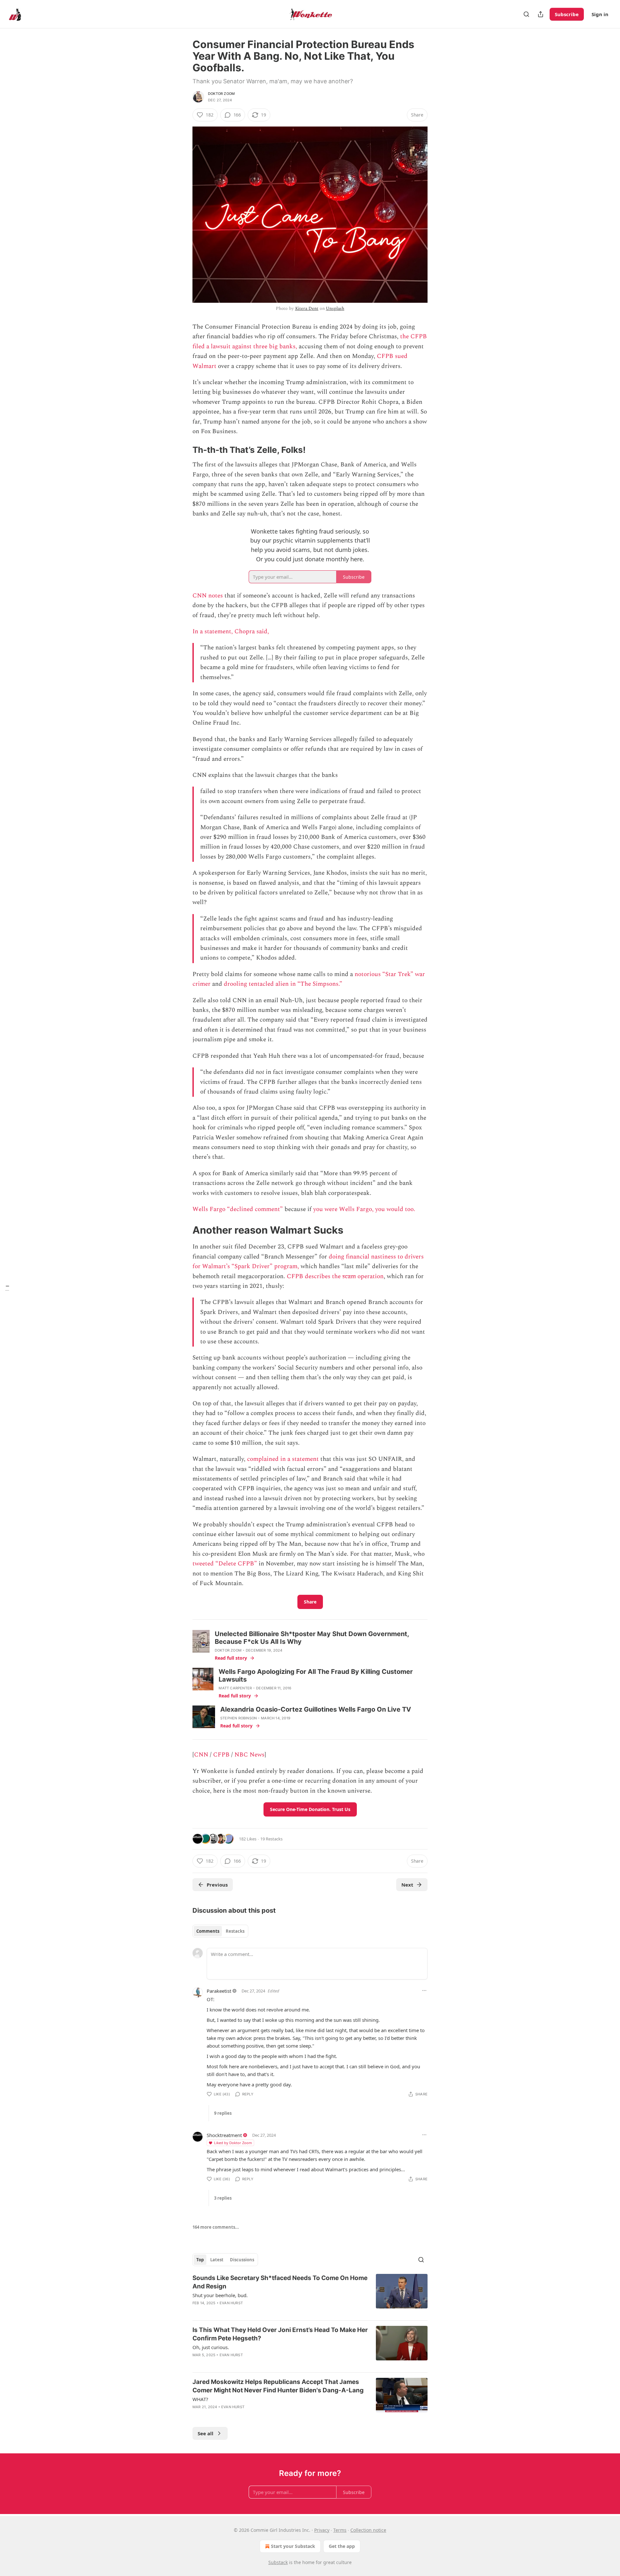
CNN (202, 1755)
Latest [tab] (217, 2260)
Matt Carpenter (235, 1688)
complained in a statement (282, 1459)
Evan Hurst (231, 2303)
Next (407, 1885)
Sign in (600, 14)
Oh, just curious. (211, 2347)
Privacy (322, 2530)
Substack (278, 2562)
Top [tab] (200, 2260)
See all (206, 2433)
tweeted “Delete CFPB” (225, 1564)
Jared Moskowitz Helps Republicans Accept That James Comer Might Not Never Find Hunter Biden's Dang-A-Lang (278, 2386)
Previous (217, 1885)
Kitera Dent (307, 308)
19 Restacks (271, 1839)
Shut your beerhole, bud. (220, 2295)
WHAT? (200, 2399)
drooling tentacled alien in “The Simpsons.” (283, 984)
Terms (340, 2530)
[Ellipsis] (424, 1991)
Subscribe (567, 14)
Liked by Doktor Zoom (233, 2143)
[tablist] (220, 1931)
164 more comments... (216, 2227)
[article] (310, 2295)
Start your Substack (293, 2546)
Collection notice (368, 2530)
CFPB (222, 1755)
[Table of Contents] (7, 1288)
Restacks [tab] (235, 1931)
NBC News (249, 1755)
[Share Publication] (541, 14)
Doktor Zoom (221, 94)
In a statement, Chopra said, (231, 631)
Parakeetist (219, 1991)
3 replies (223, 2198)
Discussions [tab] (242, 2260)
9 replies (223, 2113)
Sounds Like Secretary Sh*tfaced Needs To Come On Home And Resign (280, 2282)
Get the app (342, 2546)
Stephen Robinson (238, 1718)
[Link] (183, 450)
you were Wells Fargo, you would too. (364, 1209)
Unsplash (335, 308)
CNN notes (208, 596)
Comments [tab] (208, 1931)
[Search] (526, 14)
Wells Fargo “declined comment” (238, 1209)
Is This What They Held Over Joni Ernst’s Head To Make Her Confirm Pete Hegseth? (280, 2334)
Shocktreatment (224, 2135)
